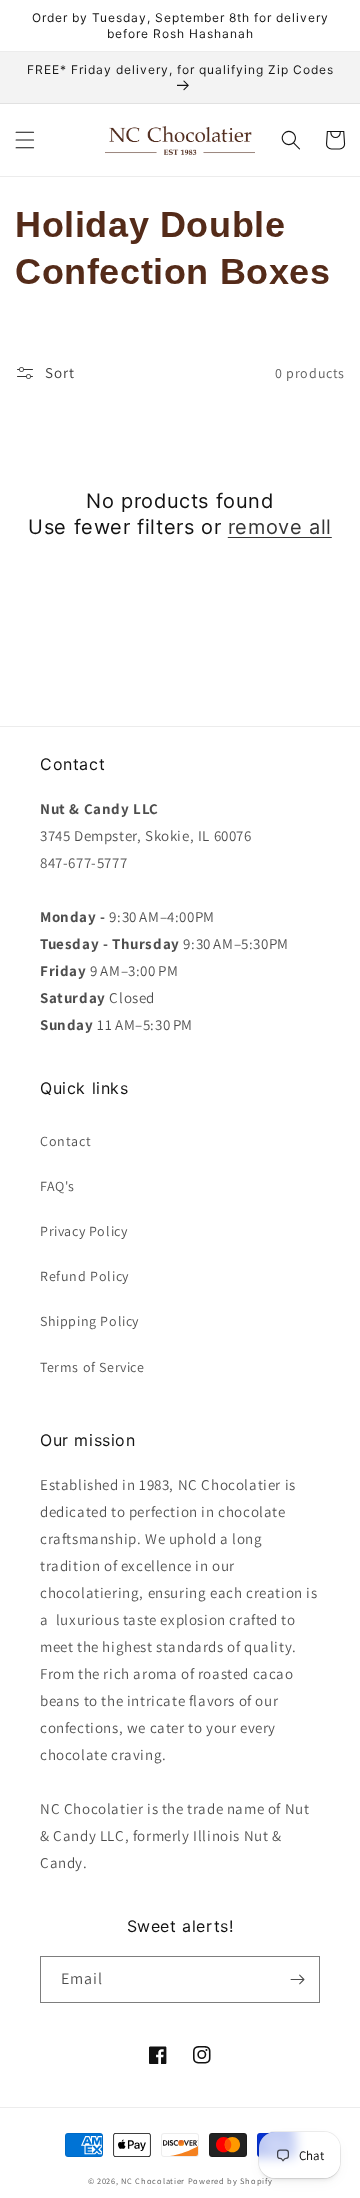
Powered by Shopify (230, 2180)
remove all (280, 527)
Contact (65, 1141)
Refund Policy (84, 1276)
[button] (25, 140)
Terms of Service (92, 1367)
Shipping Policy (89, 1321)
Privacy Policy (83, 1231)
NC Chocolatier (153, 2180)
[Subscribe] (297, 1979)
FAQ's (57, 1186)
